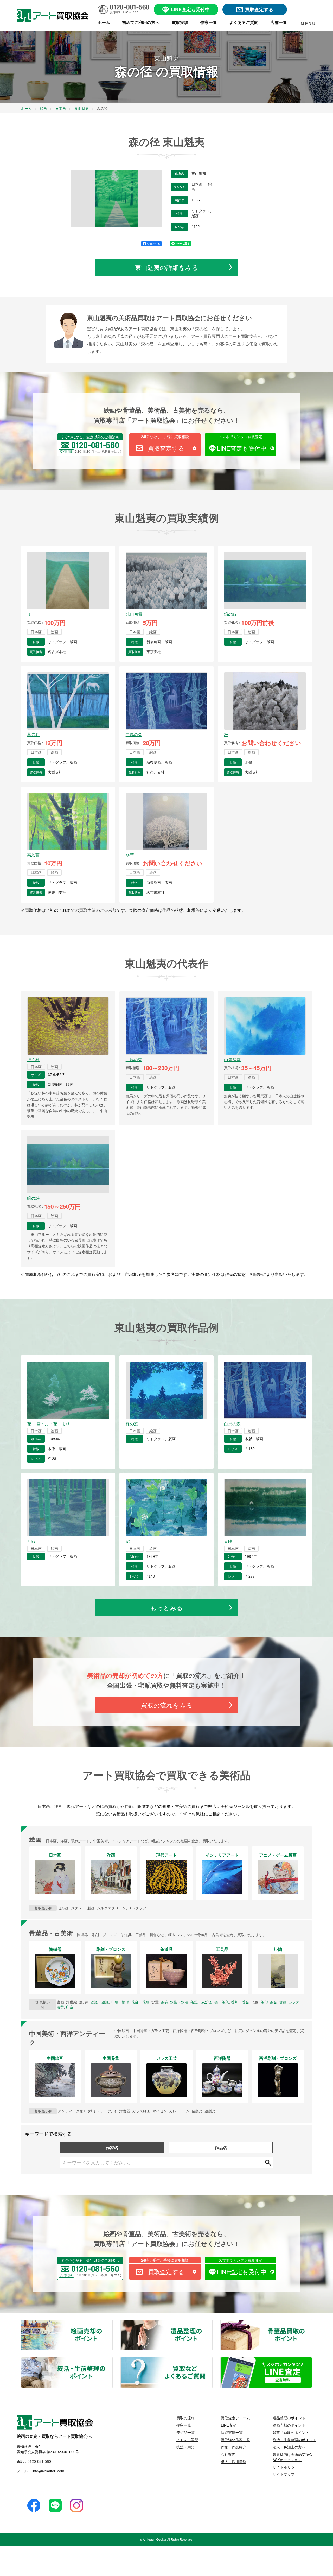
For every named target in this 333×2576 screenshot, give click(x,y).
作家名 (112, 2147)
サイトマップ (284, 2474)
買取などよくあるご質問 (212, 2360)
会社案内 (228, 2454)
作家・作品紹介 (234, 2447)
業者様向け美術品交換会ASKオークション (293, 2457)
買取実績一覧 (232, 2432)
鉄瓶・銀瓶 (100, 2002)
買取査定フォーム (235, 2418)
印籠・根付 (120, 2002)
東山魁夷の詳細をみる (166, 267)
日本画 (197, 184)
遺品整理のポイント (212, 2323)
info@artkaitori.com (48, 2471)
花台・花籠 (140, 2002)
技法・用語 (185, 2447)
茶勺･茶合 (269, 2002)
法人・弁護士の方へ (289, 2447)
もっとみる (167, 1607)
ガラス (294, 2002)
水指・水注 (179, 2002)
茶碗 (164, 2002)
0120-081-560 (39, 2461)
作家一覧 (184, 2425)
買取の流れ (185, 2418)
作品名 (221, 2147)
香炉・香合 (240, 2002)
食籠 (283, 2002)
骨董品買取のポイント (312, 2323)
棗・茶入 (222, 2002)
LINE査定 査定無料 (312, 2360)
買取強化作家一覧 (235, 2440)
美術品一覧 (185, 2432)
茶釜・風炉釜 (201, 2002)
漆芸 (60, 2007)
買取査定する (166, 448)
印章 (70, 2007)
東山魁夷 (199, 174)
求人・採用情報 (234, 2461)
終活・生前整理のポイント (112, 2360)
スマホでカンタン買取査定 (240, 436)
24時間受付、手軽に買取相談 (165, 436)
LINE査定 (229, 2425)
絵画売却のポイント (112, 2323)
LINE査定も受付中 (242, 448)
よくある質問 (187, 2440)
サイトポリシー (285, 2467)
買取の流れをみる (167, 1705)
